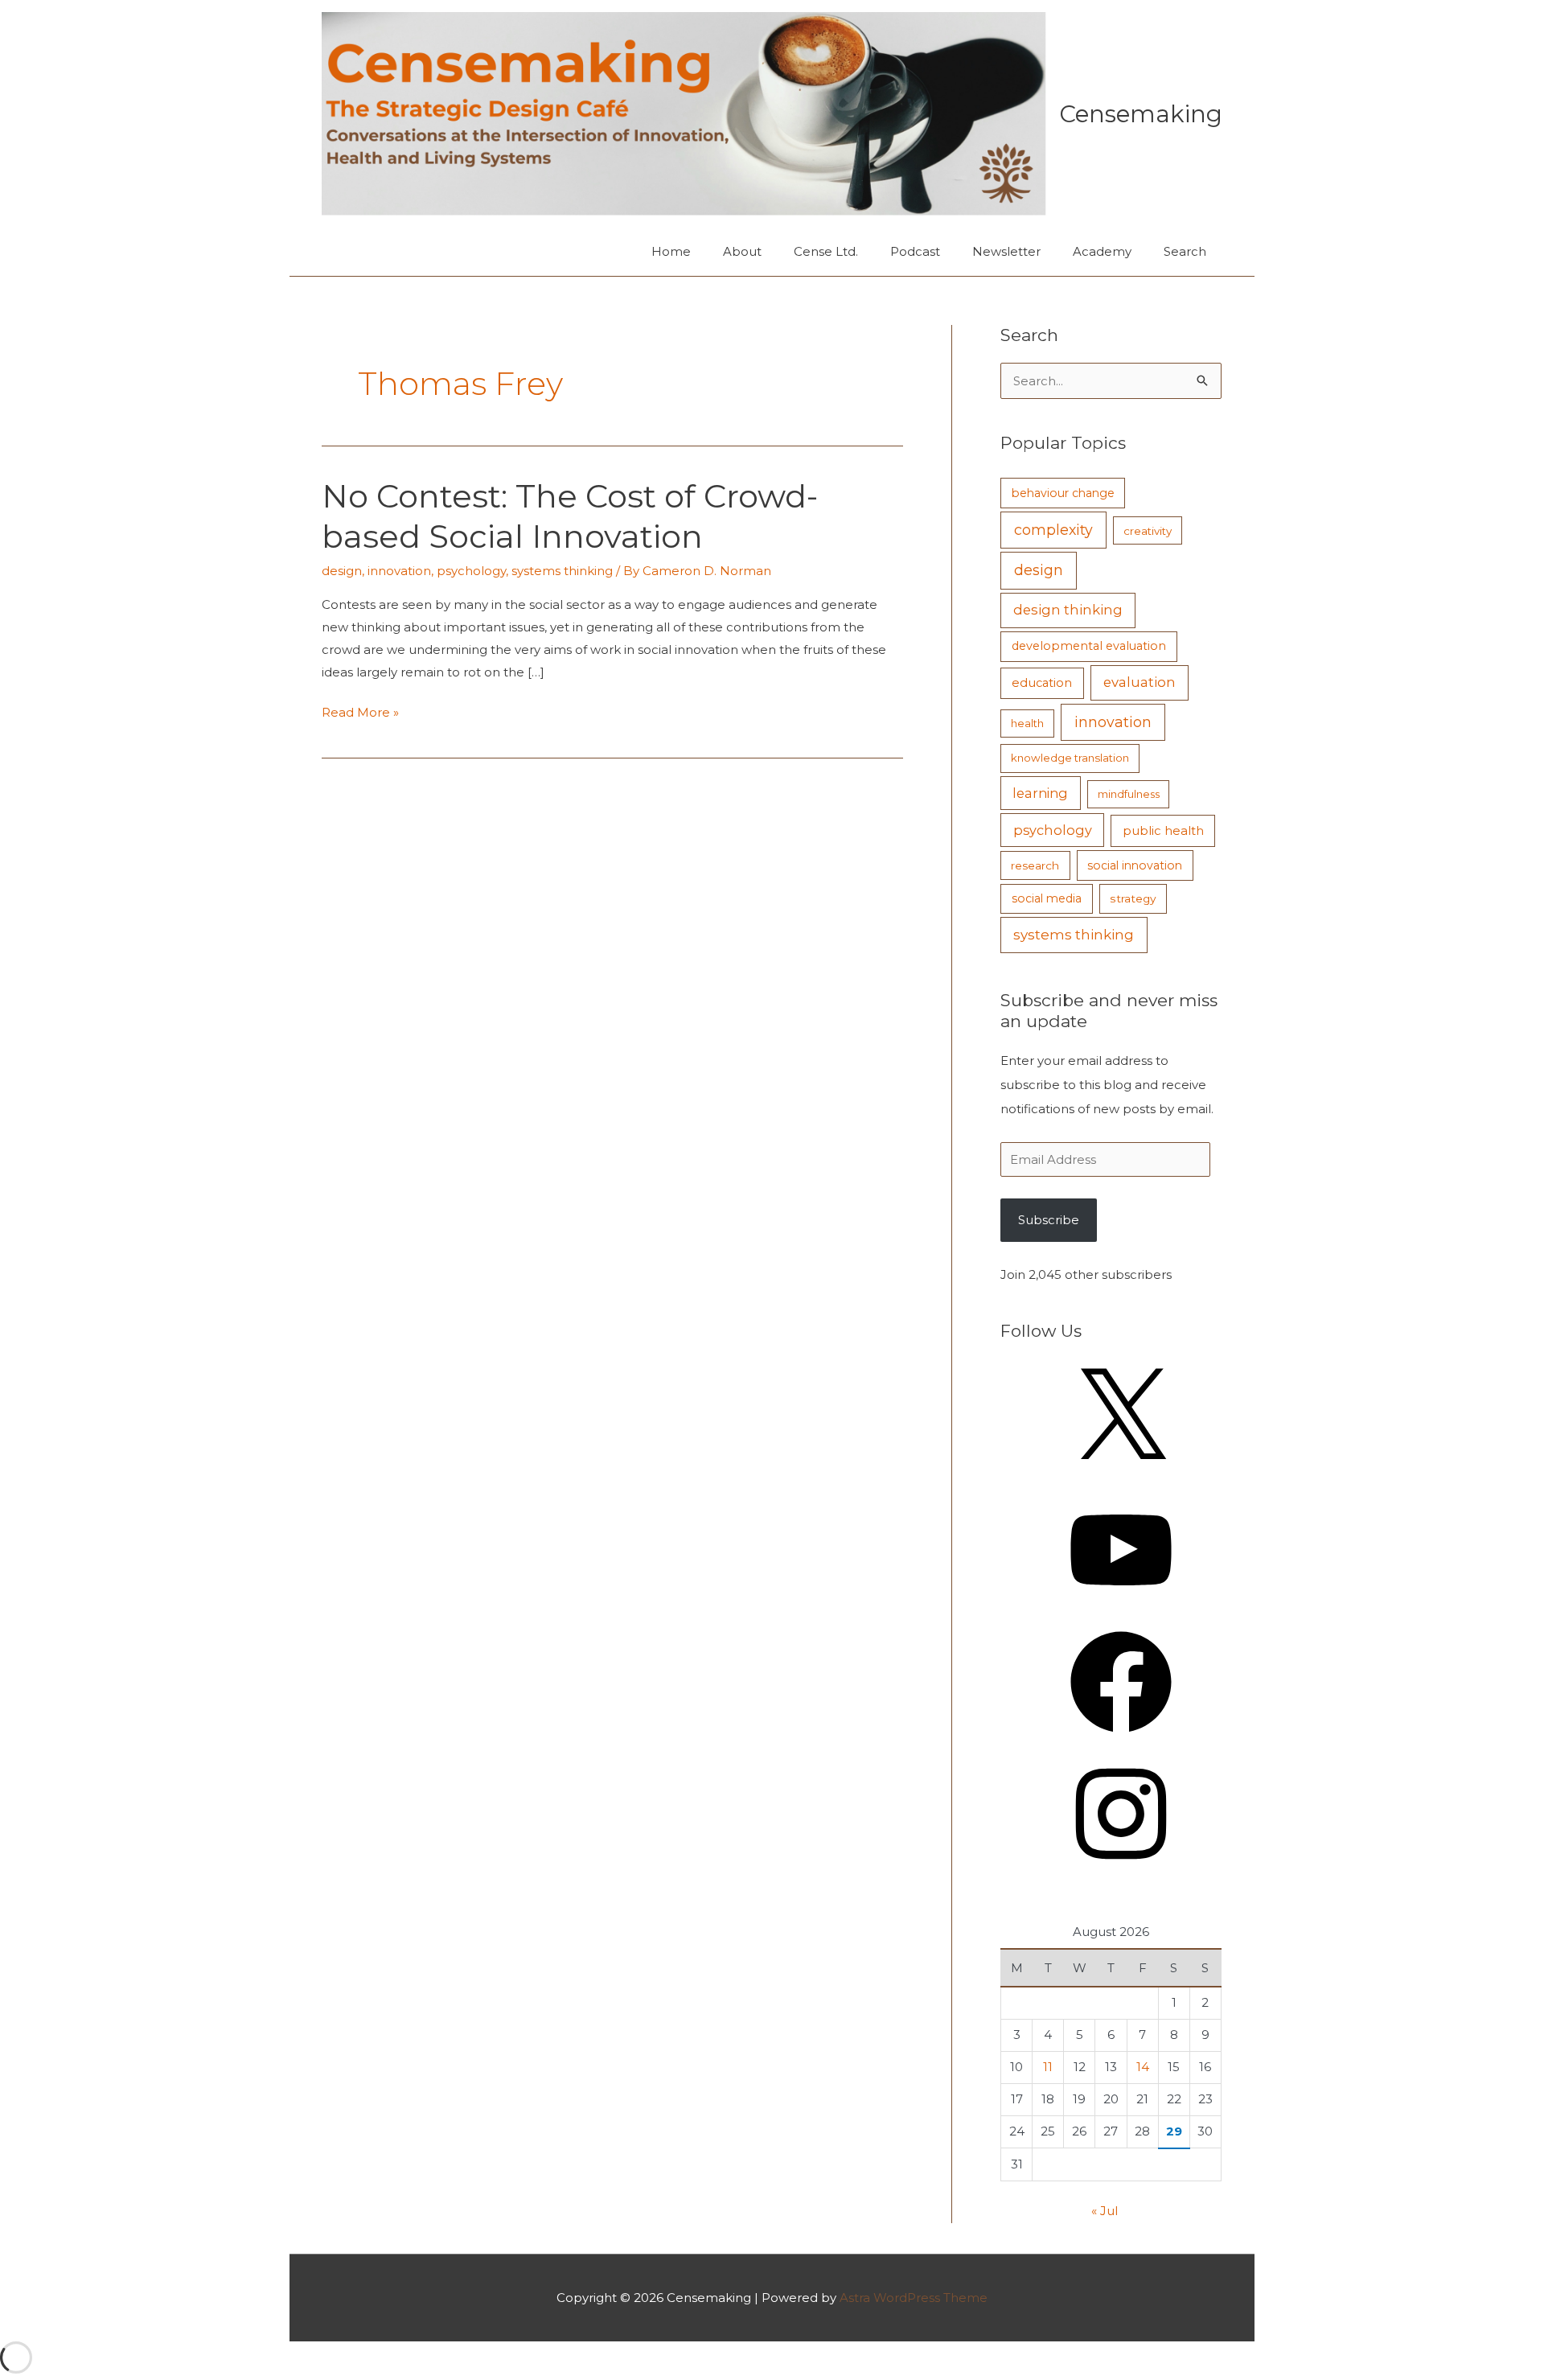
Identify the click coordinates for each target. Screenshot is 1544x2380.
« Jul (1105, 2211)
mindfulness (1129, 794)
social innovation (1135, 865)
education (1042, 683)
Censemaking (1141, 114)
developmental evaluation (1089, 646)
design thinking (1068, 610)
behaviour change (1063, 493)
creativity (1148, 531)
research (1035, 865)
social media (1047, 898)
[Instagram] (1121, 1870)
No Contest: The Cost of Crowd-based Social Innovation (570, 516)
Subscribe (1049, 1220)
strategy (1133, 898)
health (1027, 723)
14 (1143, 2067)
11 (1048, 2067)
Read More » (360, 714)
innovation (399, 571)
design (342, 571)
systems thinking (562, 571)
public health (1163, 831)
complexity (1053, 530)
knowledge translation (1070, 758)
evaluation (1140, 682)
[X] (1121, 1475)
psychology (471, 571)
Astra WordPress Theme (914, 2298)
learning (1040, 793)
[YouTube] (1121, 1606)
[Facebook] (1121, 1738)
